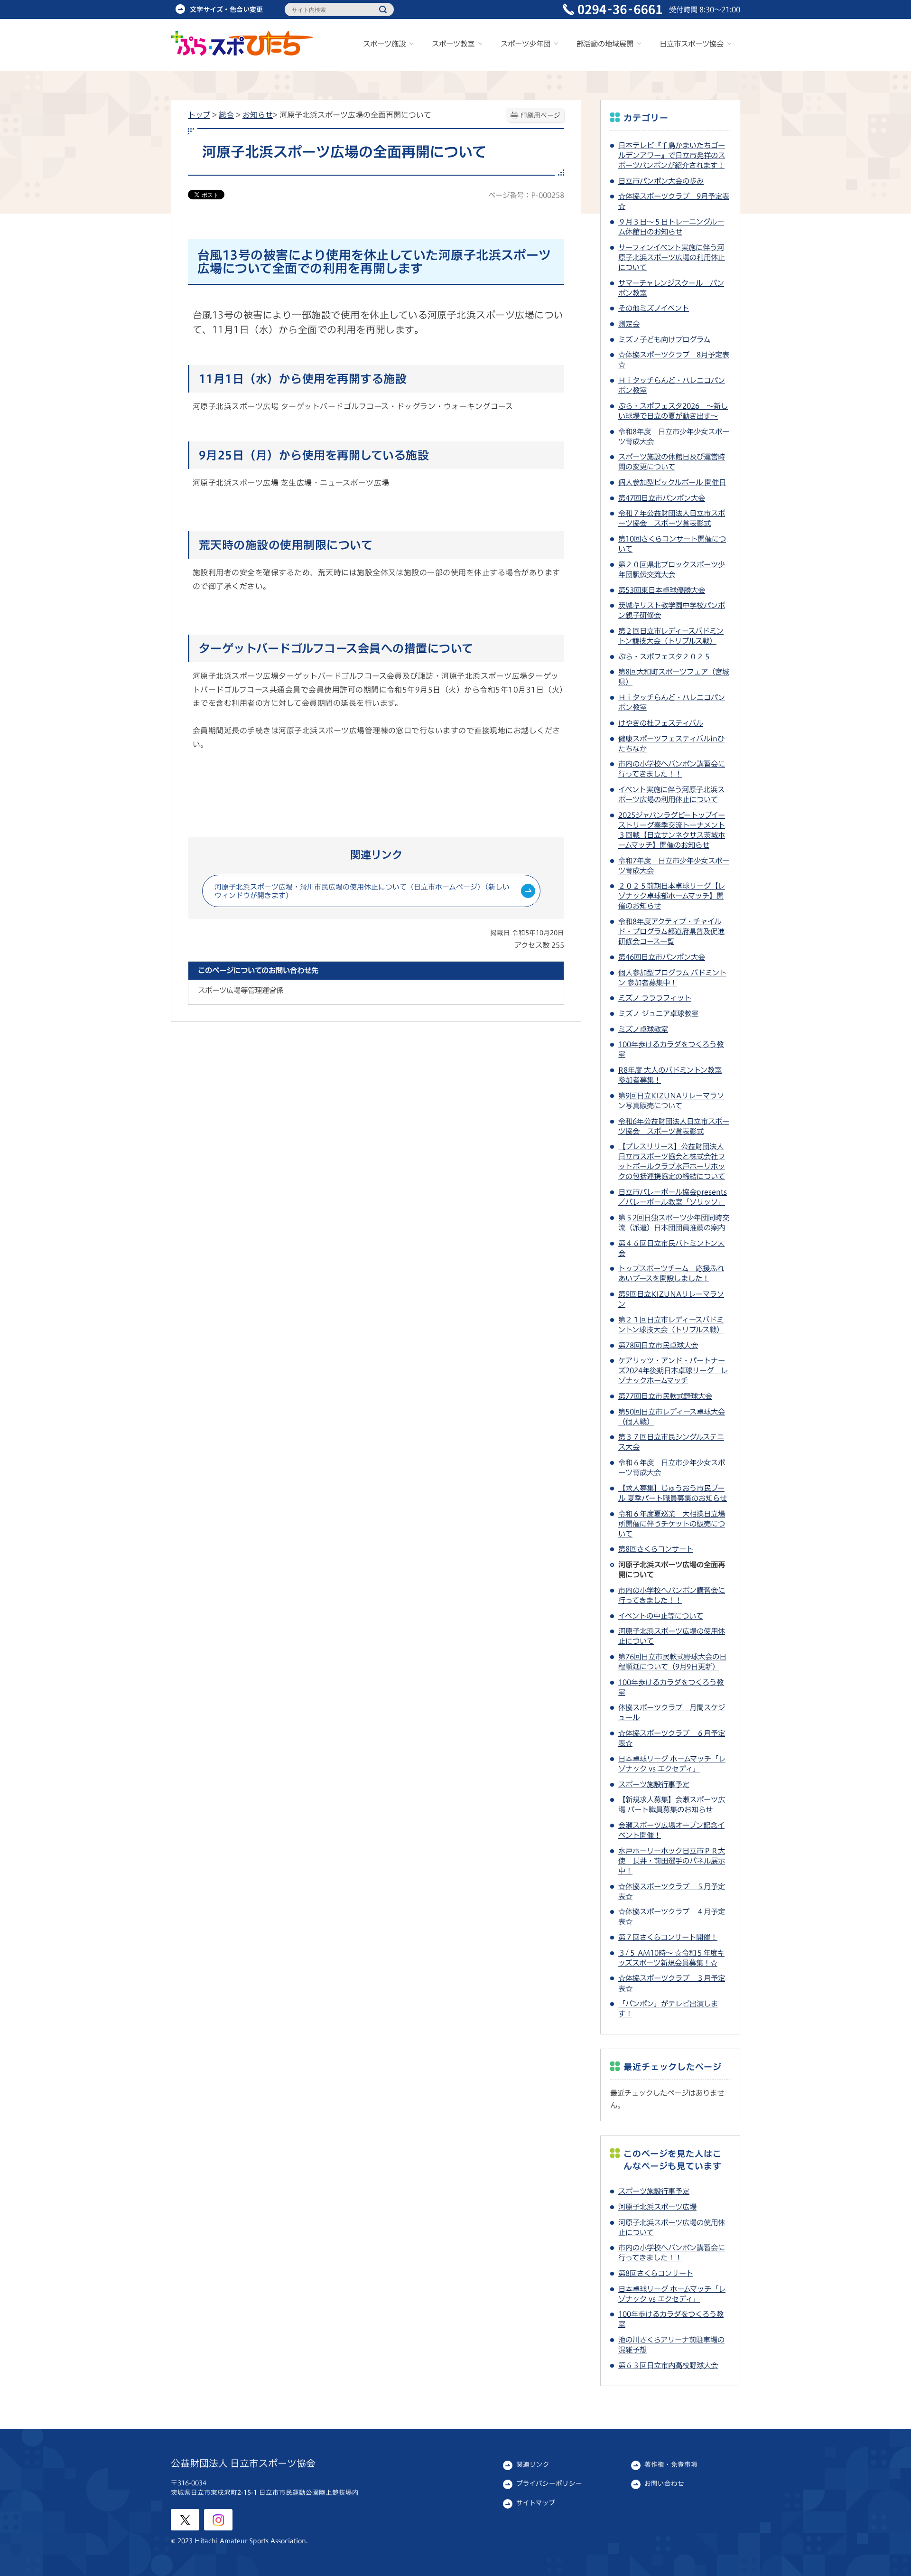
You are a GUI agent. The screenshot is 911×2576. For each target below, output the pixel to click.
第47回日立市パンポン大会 (662, 498)
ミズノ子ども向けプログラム (664, 339)
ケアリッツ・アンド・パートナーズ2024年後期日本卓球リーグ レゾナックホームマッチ (673, 1370)
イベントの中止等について (661, 1616)
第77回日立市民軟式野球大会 (665, 1396)
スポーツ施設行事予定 (654, 1784)
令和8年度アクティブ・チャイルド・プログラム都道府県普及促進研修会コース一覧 (671, 931)
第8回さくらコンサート (656, 1549)
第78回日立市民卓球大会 (658, 1345)
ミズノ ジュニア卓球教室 (658, 1013)
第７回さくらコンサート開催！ (668, 1937)
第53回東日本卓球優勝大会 (662, 590)
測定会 (629, 324)
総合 (226, 115)
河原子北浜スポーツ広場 (657, 2207)
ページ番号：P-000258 (526, 195)
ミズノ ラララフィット (655, 998)
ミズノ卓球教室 (643, 1029)
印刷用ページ (540, 115)
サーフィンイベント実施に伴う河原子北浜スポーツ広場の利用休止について (672, 257)
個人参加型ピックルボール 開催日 (672, 482)
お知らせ (258, 115)
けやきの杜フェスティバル (661, 723)
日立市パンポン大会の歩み (661, 181)
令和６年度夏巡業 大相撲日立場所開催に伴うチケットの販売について (672, 1524)
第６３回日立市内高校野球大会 (668, 2365)
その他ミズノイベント (654, 308)
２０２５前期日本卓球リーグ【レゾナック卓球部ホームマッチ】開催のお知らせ (672, 896)
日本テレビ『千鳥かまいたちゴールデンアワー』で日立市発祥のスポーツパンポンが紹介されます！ (672, 155)
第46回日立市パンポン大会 (662, 957)
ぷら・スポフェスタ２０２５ (665, 656)
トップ (199, 115)
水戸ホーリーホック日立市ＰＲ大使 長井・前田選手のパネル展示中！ (672, 1861)
